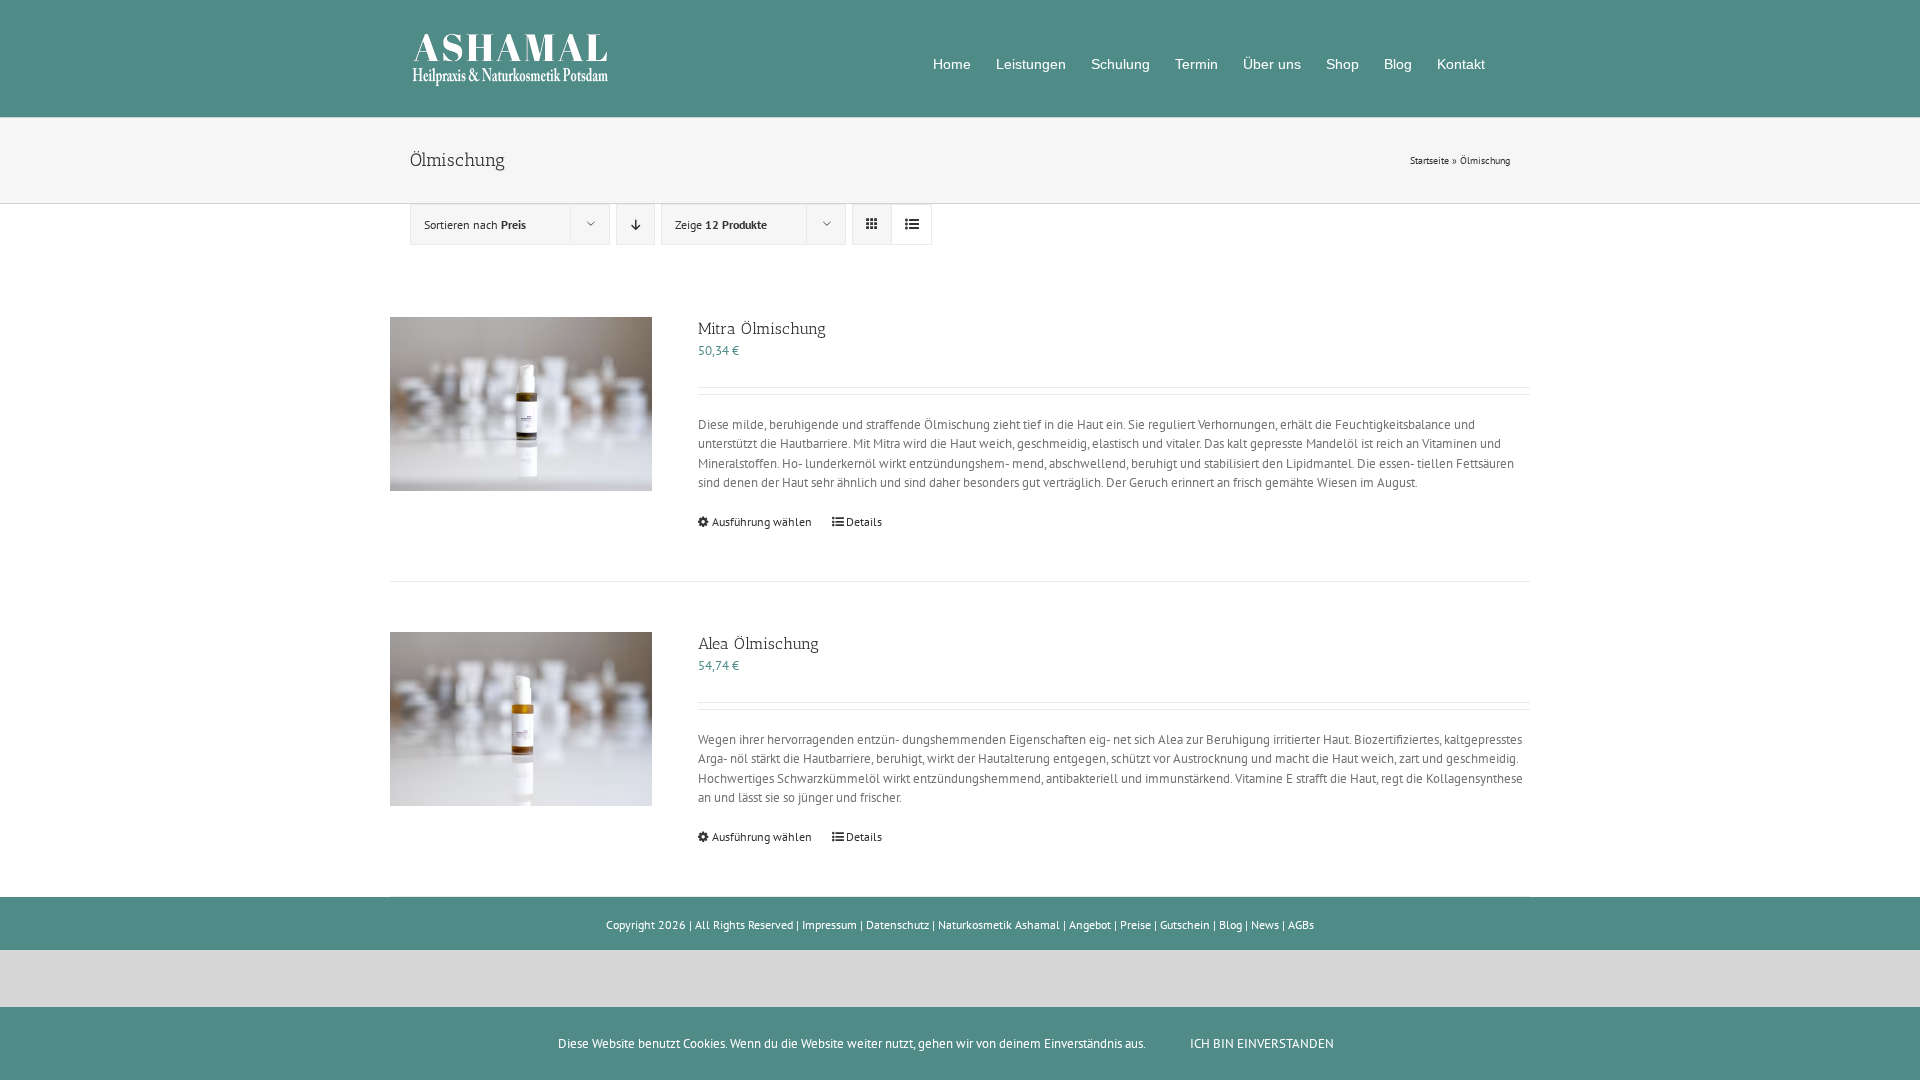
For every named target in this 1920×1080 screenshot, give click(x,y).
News (1265, 924)
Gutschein (1185, 924)
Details (864, 521)
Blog (1230, 924)
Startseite (1429, 160)
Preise (1135, 924)
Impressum (829, 924)
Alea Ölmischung (758, 643)
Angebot (1090, 924)
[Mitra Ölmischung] (521, 404)
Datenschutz (897, 924)
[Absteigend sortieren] (635, 224)
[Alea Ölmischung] (521, 719)
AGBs (1301, 924)
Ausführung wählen (762, 521)
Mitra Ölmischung (762, 328)
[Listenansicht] (911, 224)
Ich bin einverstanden (1262, 1043)
